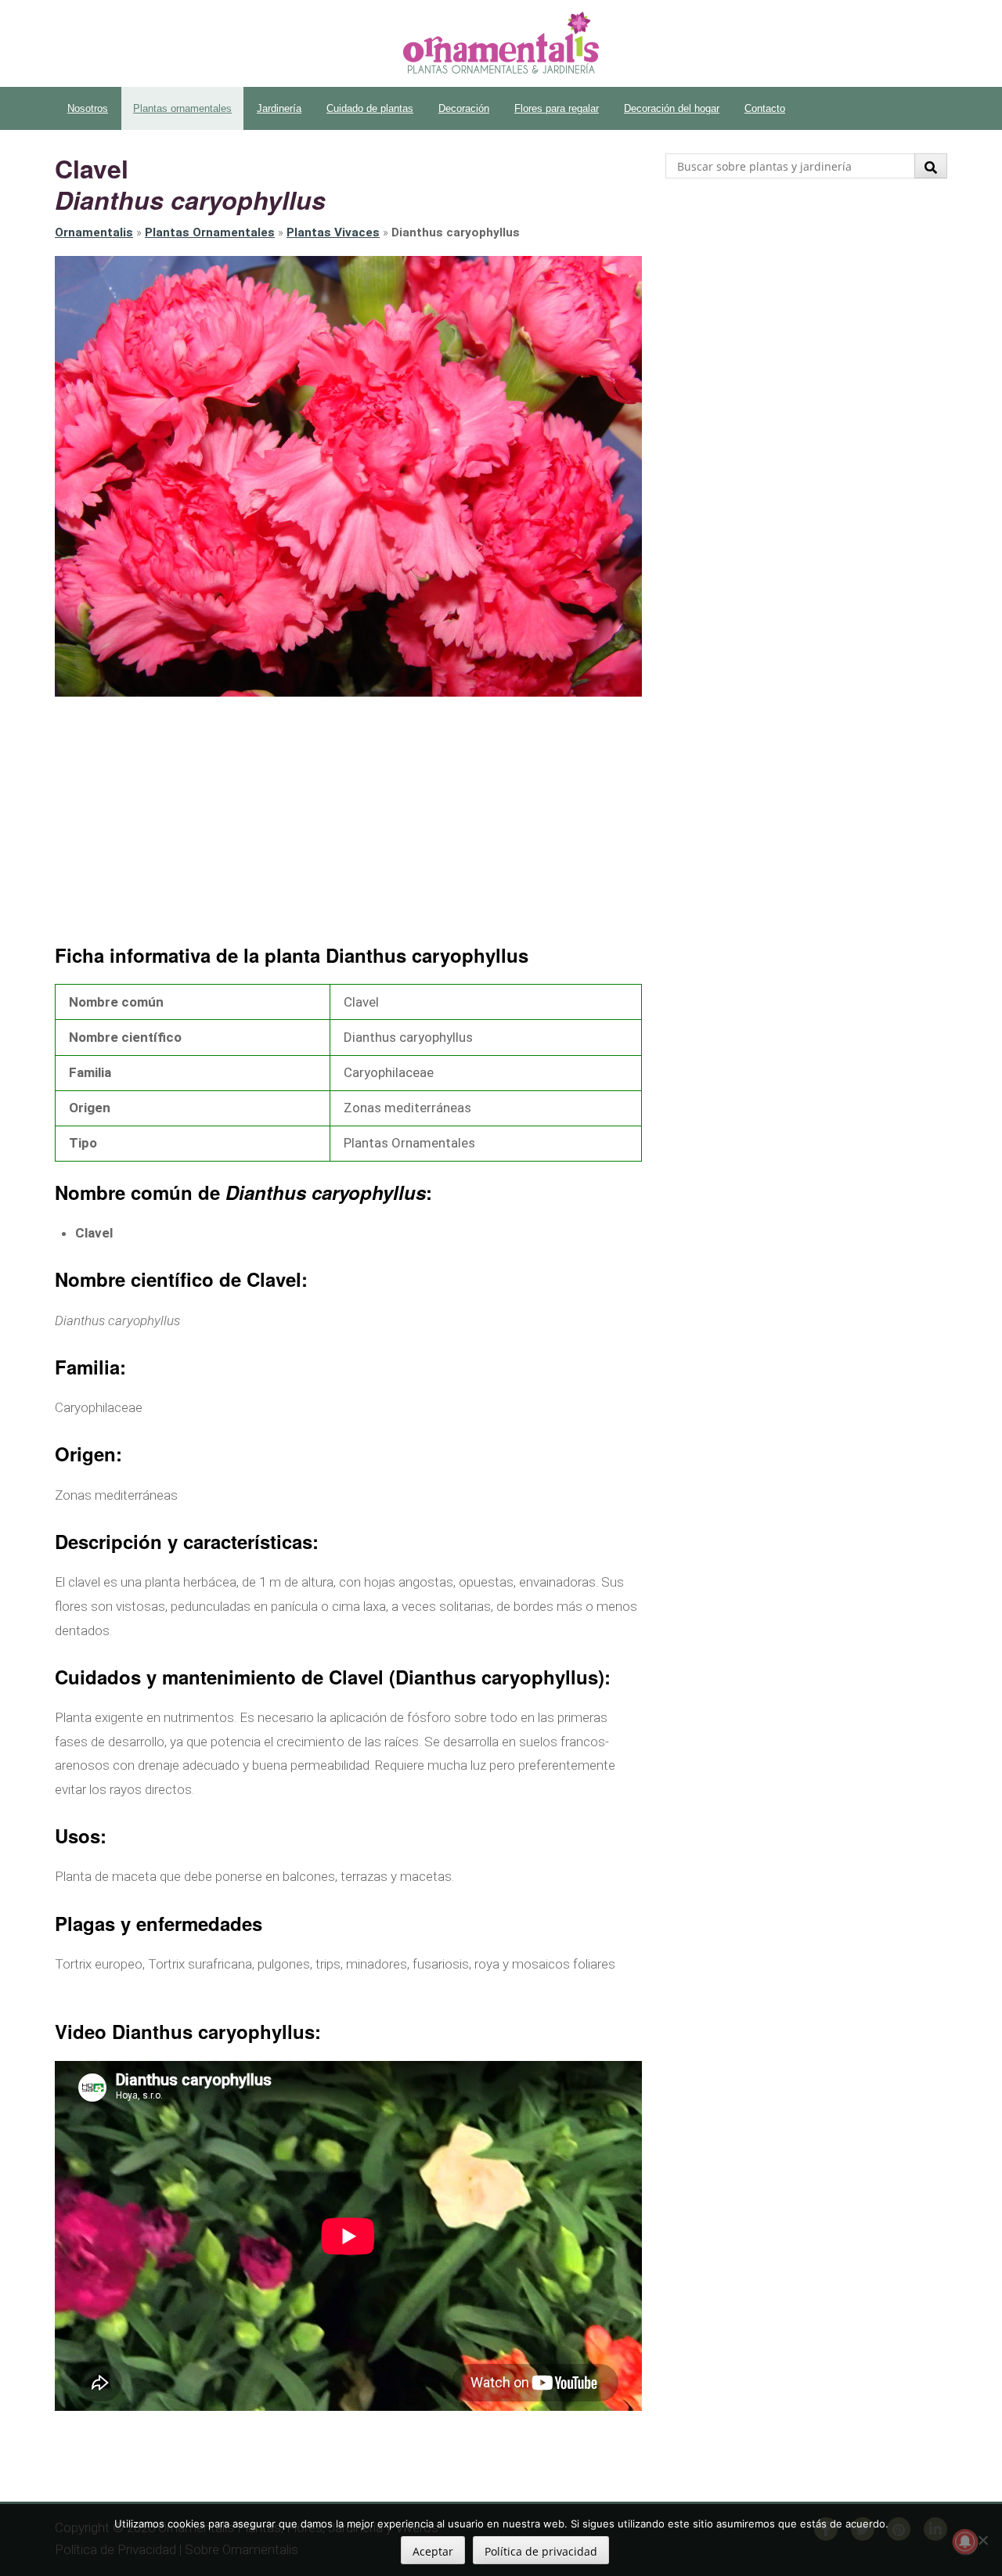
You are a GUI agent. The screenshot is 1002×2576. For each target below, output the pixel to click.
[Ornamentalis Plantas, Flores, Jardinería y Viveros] (501, 43)
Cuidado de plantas (370, 108)
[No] (982, 2540)
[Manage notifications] (965, 2542)
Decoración (464, 108)
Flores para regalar (557, 108)
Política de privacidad (541, 2551)
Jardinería (279, 108)
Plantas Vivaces (333, 232)
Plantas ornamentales (182, 108)
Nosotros (88, 108)
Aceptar (433, 2551)
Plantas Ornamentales (210, 232)
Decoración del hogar (672, 108)
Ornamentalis (94, 232)
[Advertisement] (348, 822)
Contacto (765, 108)
